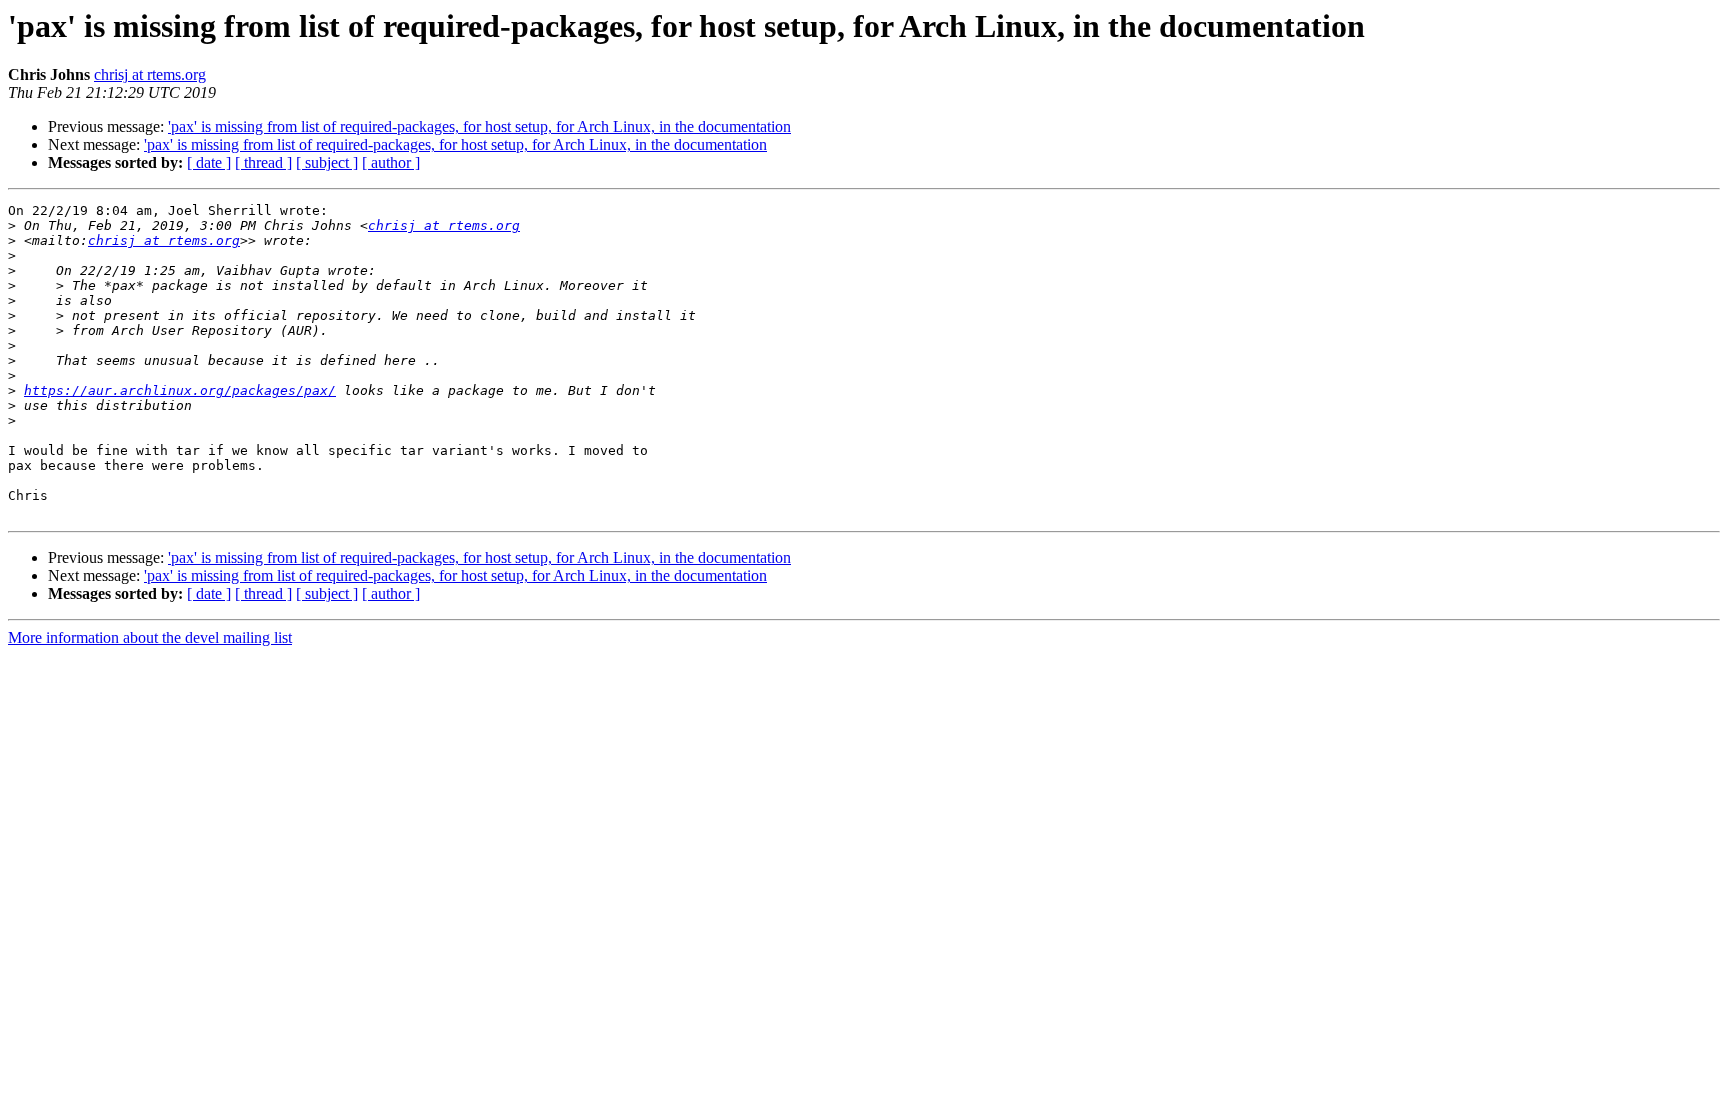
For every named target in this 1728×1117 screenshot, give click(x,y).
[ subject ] (327, 162)
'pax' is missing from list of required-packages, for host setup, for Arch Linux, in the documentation (479, 126)
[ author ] (391, 162)
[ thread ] (263, 162)
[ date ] (209, 162)
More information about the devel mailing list (150, 637)
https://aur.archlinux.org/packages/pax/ (180, 390)
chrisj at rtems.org (150, 74)
